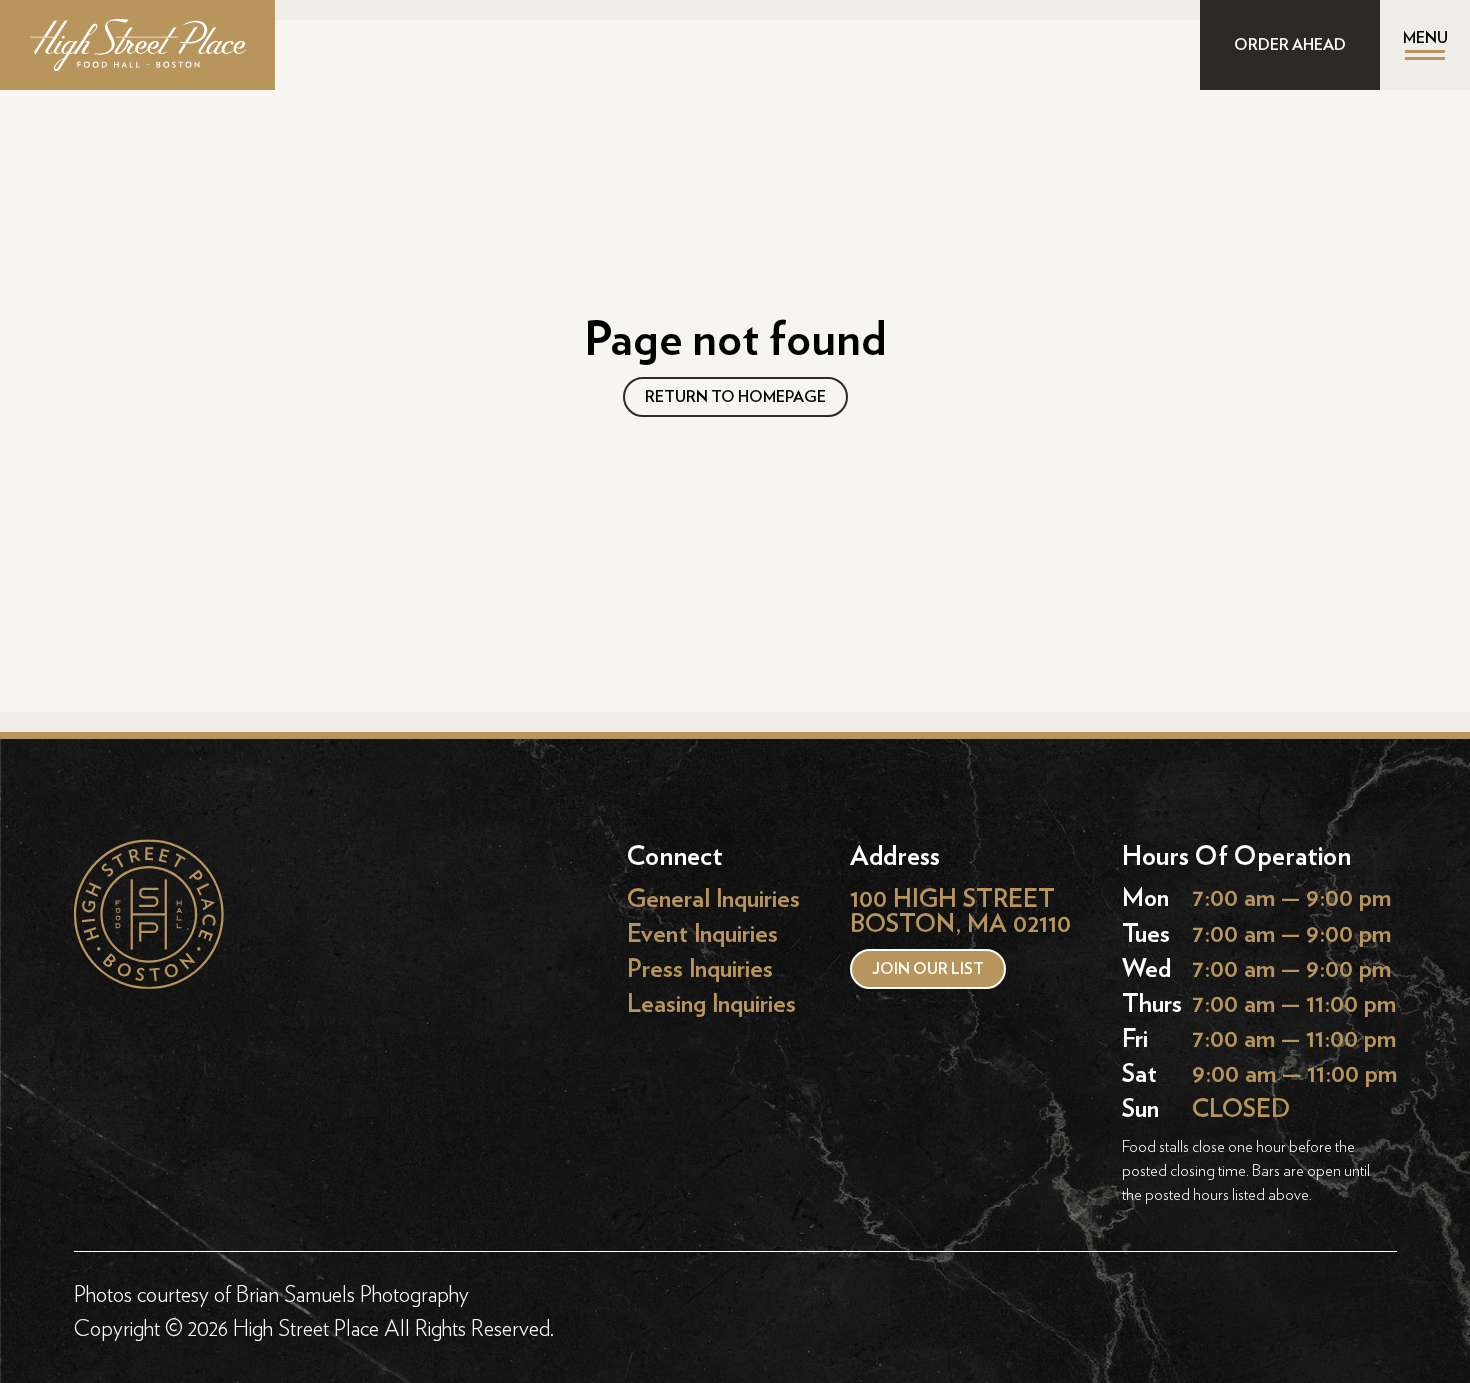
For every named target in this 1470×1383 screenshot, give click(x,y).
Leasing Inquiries (711, 1004)
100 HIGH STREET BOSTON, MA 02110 (960, 911)
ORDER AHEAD (1290, 45)
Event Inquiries (702, 934)
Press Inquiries (700, 969)
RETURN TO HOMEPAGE (735, 397)
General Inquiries (713, 898)
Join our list (928, 969)
